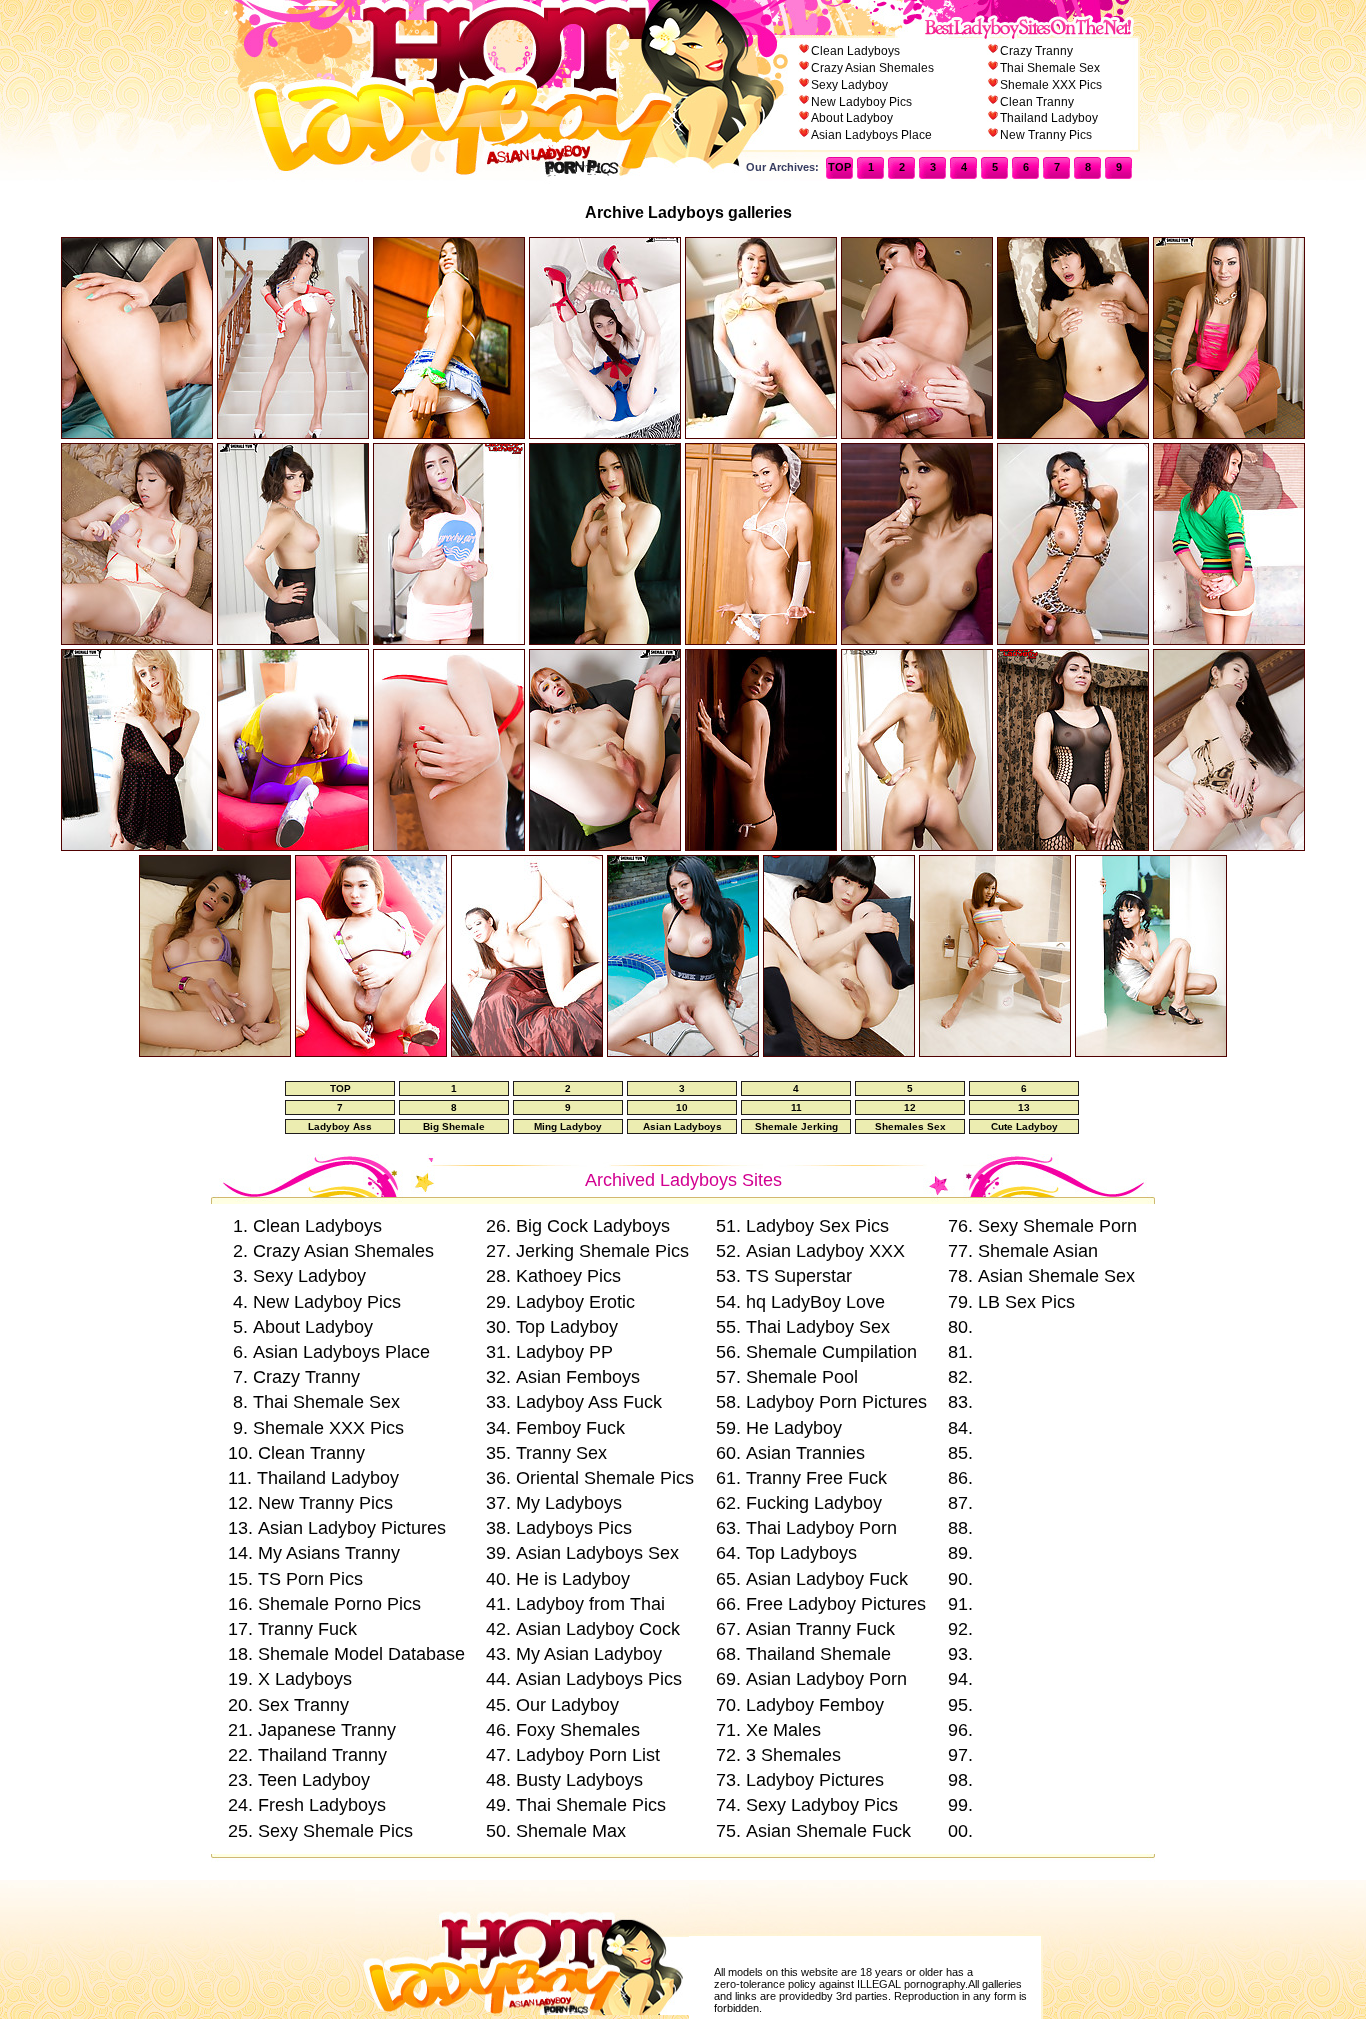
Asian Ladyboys (682, 1126)
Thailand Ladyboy (1049, 118)
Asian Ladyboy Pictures (352, 1528)
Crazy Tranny (1036, 51)
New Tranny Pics (1046, 135)
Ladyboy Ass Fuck (589, 1402)
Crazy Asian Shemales (872, 68)
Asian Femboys (578, 1377)
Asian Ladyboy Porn (826, 1679)
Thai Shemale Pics (591, 1805)
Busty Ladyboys (579, 1780)
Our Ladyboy (567, 1705)
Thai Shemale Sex (1050, 68)
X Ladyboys (305, 1679)
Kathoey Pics (568, 1276)
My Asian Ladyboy (589, 1654)
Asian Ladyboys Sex (597, 1553)
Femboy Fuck (570, 1428)
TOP (839, 167)
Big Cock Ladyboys (593, 1226)
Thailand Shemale (818, 1654)
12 (910, 1107)
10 (682, 1107)
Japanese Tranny (327, 1730)
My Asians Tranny (329, 1553)
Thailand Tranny (322, 1755)
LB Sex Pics (1026, 1302)
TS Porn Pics (310, 1579)
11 (796, 1107)
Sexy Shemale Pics (335, 1831)
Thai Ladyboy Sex (818, 1327)
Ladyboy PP (564, 1352)
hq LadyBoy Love (815, 1302)
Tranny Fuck (307, 1629)
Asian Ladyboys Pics (599, 1679)
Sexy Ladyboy (849, 85)
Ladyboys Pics (574, 1528)
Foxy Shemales (578, 1730)
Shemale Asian (1038, 1251)
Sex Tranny (303, 1705)
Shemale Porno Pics (339, 1604)
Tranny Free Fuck (816, 1478)
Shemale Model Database (361, 1654)
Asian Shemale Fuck (828, 1831)
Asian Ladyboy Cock (598, 1629)
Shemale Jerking (796, 1126)
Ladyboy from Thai (590, 1604)
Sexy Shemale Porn (1057, 1226)
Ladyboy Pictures (815, 1780)
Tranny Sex (561, 1453)
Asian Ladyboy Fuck (827, 1579)
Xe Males (783, 1730)
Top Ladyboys (801, 1553)
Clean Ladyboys (855, 51)
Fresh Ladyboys (322, 1805)
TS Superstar (799, 1276)
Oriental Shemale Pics (605, 1478)
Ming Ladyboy (568, 1126)
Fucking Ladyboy (814, 1503)
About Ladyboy (852, 118)
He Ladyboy (794, 1428)
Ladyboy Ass (340, 1126)
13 (1024, 1107)
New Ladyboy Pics (861, 102)
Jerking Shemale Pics (602, 1251)
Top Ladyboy (567, 1327)
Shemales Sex (910, 1126)
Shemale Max (571, 1831)
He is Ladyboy (573, 1579)
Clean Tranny (1037, 102)
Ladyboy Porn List (588, 1755)
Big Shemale (454, 1126)
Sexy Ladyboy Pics (822, 1805)
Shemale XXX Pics (1051, 85)
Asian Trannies (805, 1453)
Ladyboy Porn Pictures (836, 1402)
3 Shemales (793, 1755)
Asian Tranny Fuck (820, 1629)
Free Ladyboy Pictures (836, 1604)
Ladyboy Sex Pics (817, 1226)
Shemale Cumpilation (831, 1352)
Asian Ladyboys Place (871, 135)
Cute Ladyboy (1024, 1126)
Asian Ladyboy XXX (825, 1251)
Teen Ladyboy (314, 1780)
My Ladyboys (569, 1503)
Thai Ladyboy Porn (821, 1528)
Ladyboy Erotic (575, 1302)
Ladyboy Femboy (815, 1705)
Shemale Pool (802, 1377)
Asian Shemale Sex (1056, 1276)
